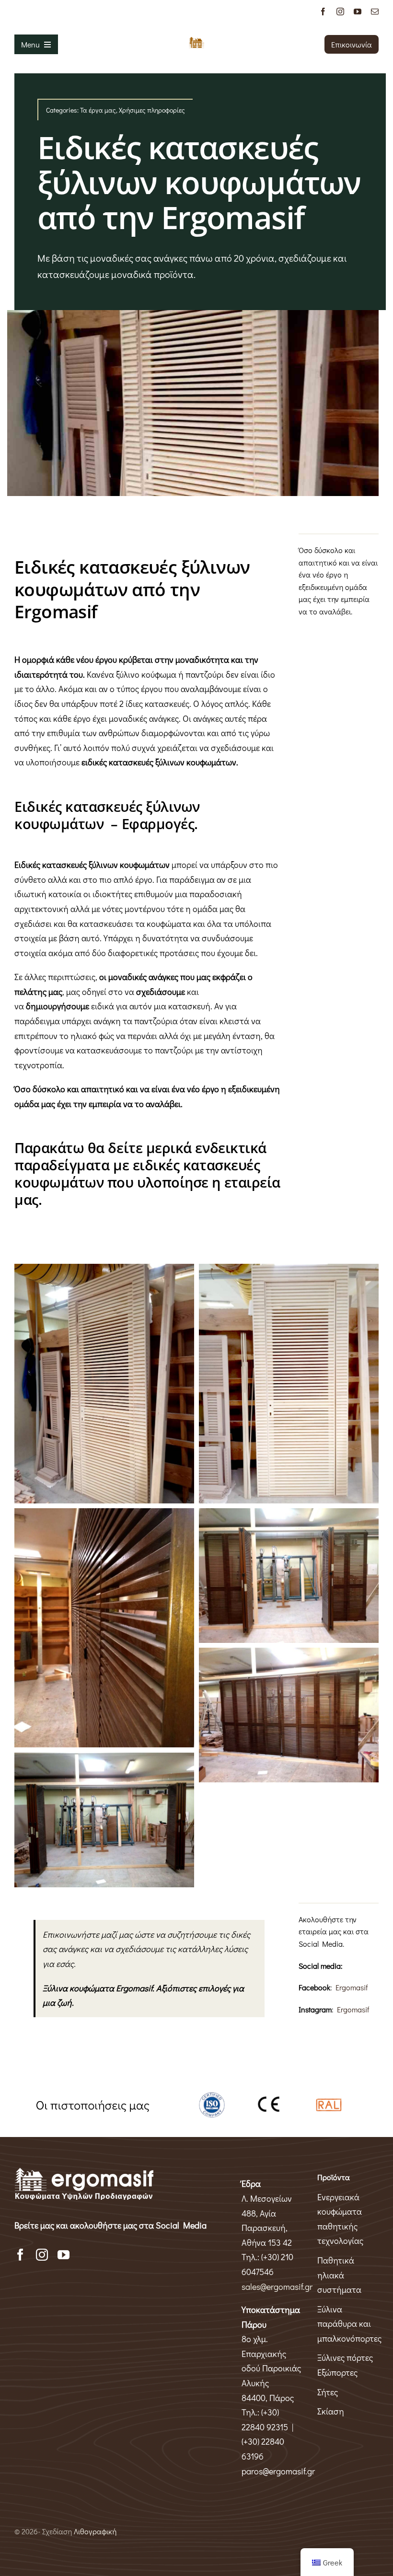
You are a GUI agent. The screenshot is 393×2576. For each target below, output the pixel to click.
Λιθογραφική (95, 2531)
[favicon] (196, 41)
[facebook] (323, 12)
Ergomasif (352, 1987)
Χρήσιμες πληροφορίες (152, 110)
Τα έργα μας (98, 110)
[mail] (375, 12)
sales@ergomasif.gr (277, 2287)
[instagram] (340, 12)
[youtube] (358, 12)
